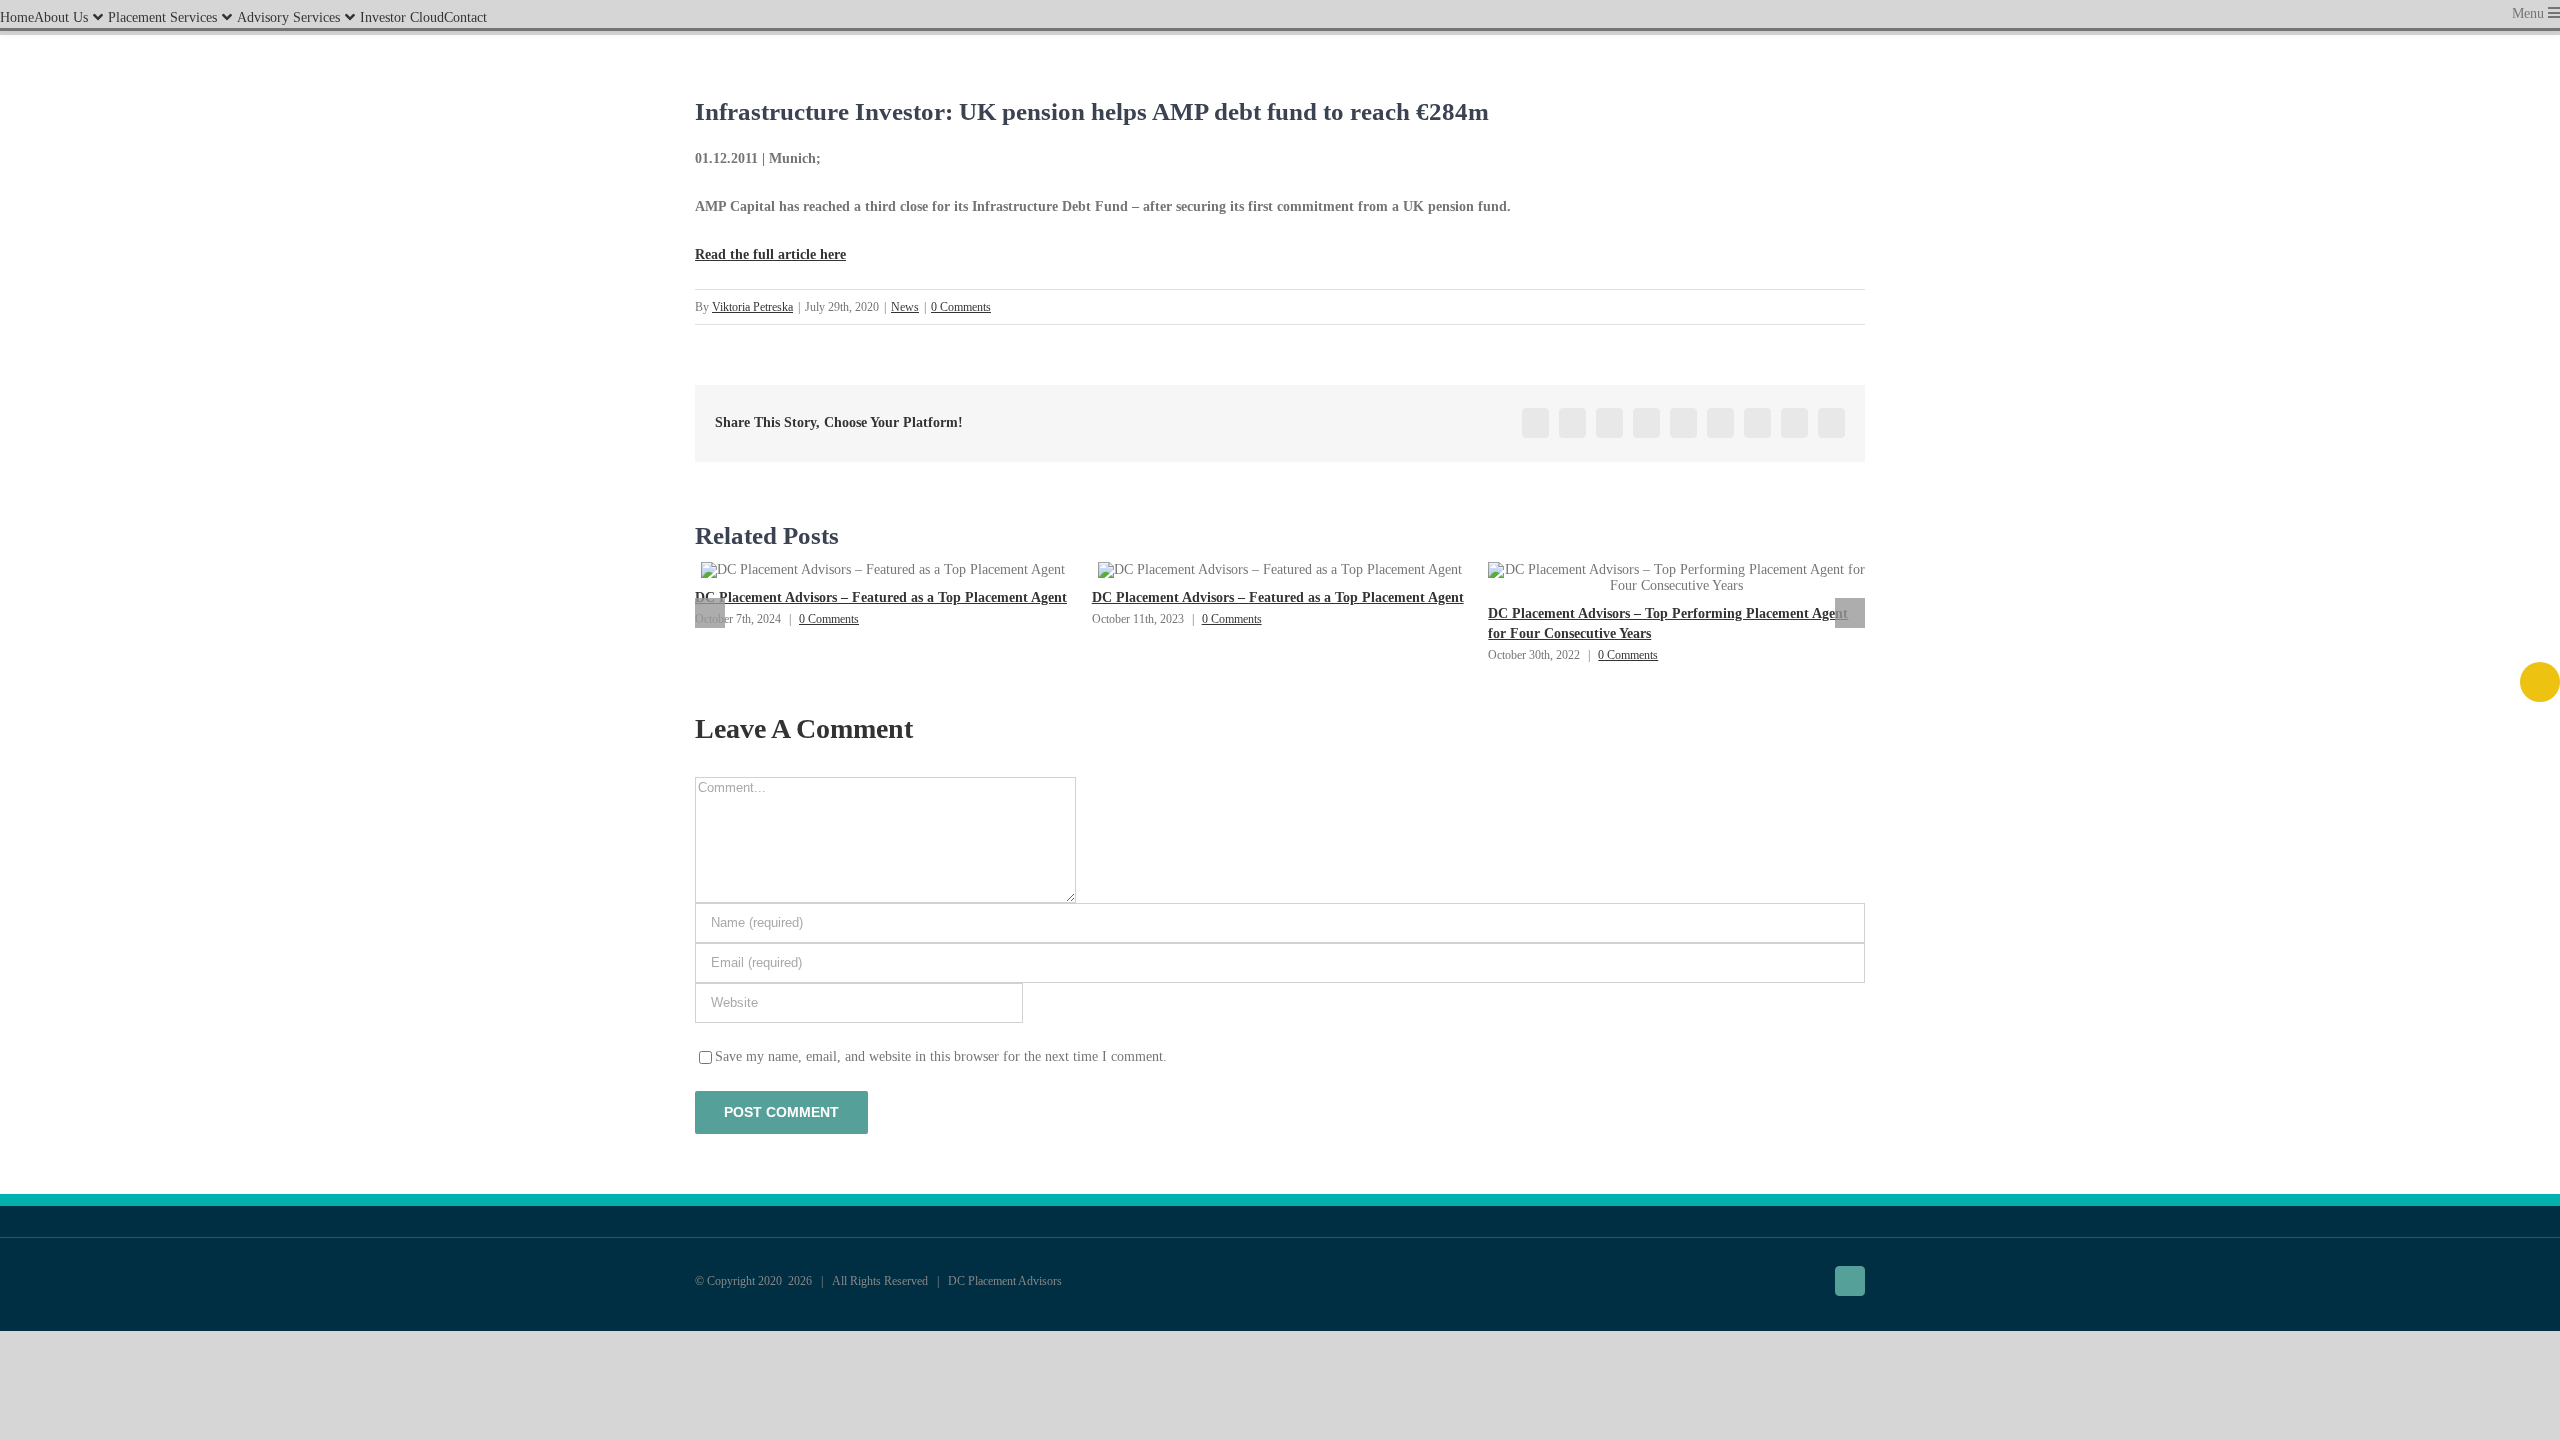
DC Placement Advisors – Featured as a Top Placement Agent (881, 597)
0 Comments (961, 307)
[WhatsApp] (1683, 423)
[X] (1572, 423)
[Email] (1831, 423)
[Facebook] (1535, 423)
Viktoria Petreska (752, 307)
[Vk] (1794, 423)
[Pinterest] (1757, 423)
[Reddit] (1609, 423)
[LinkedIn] (1646, 423)
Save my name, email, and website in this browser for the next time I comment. (941, 1056)
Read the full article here (770, 254)
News (905, 307)
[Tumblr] (1720, 423)
